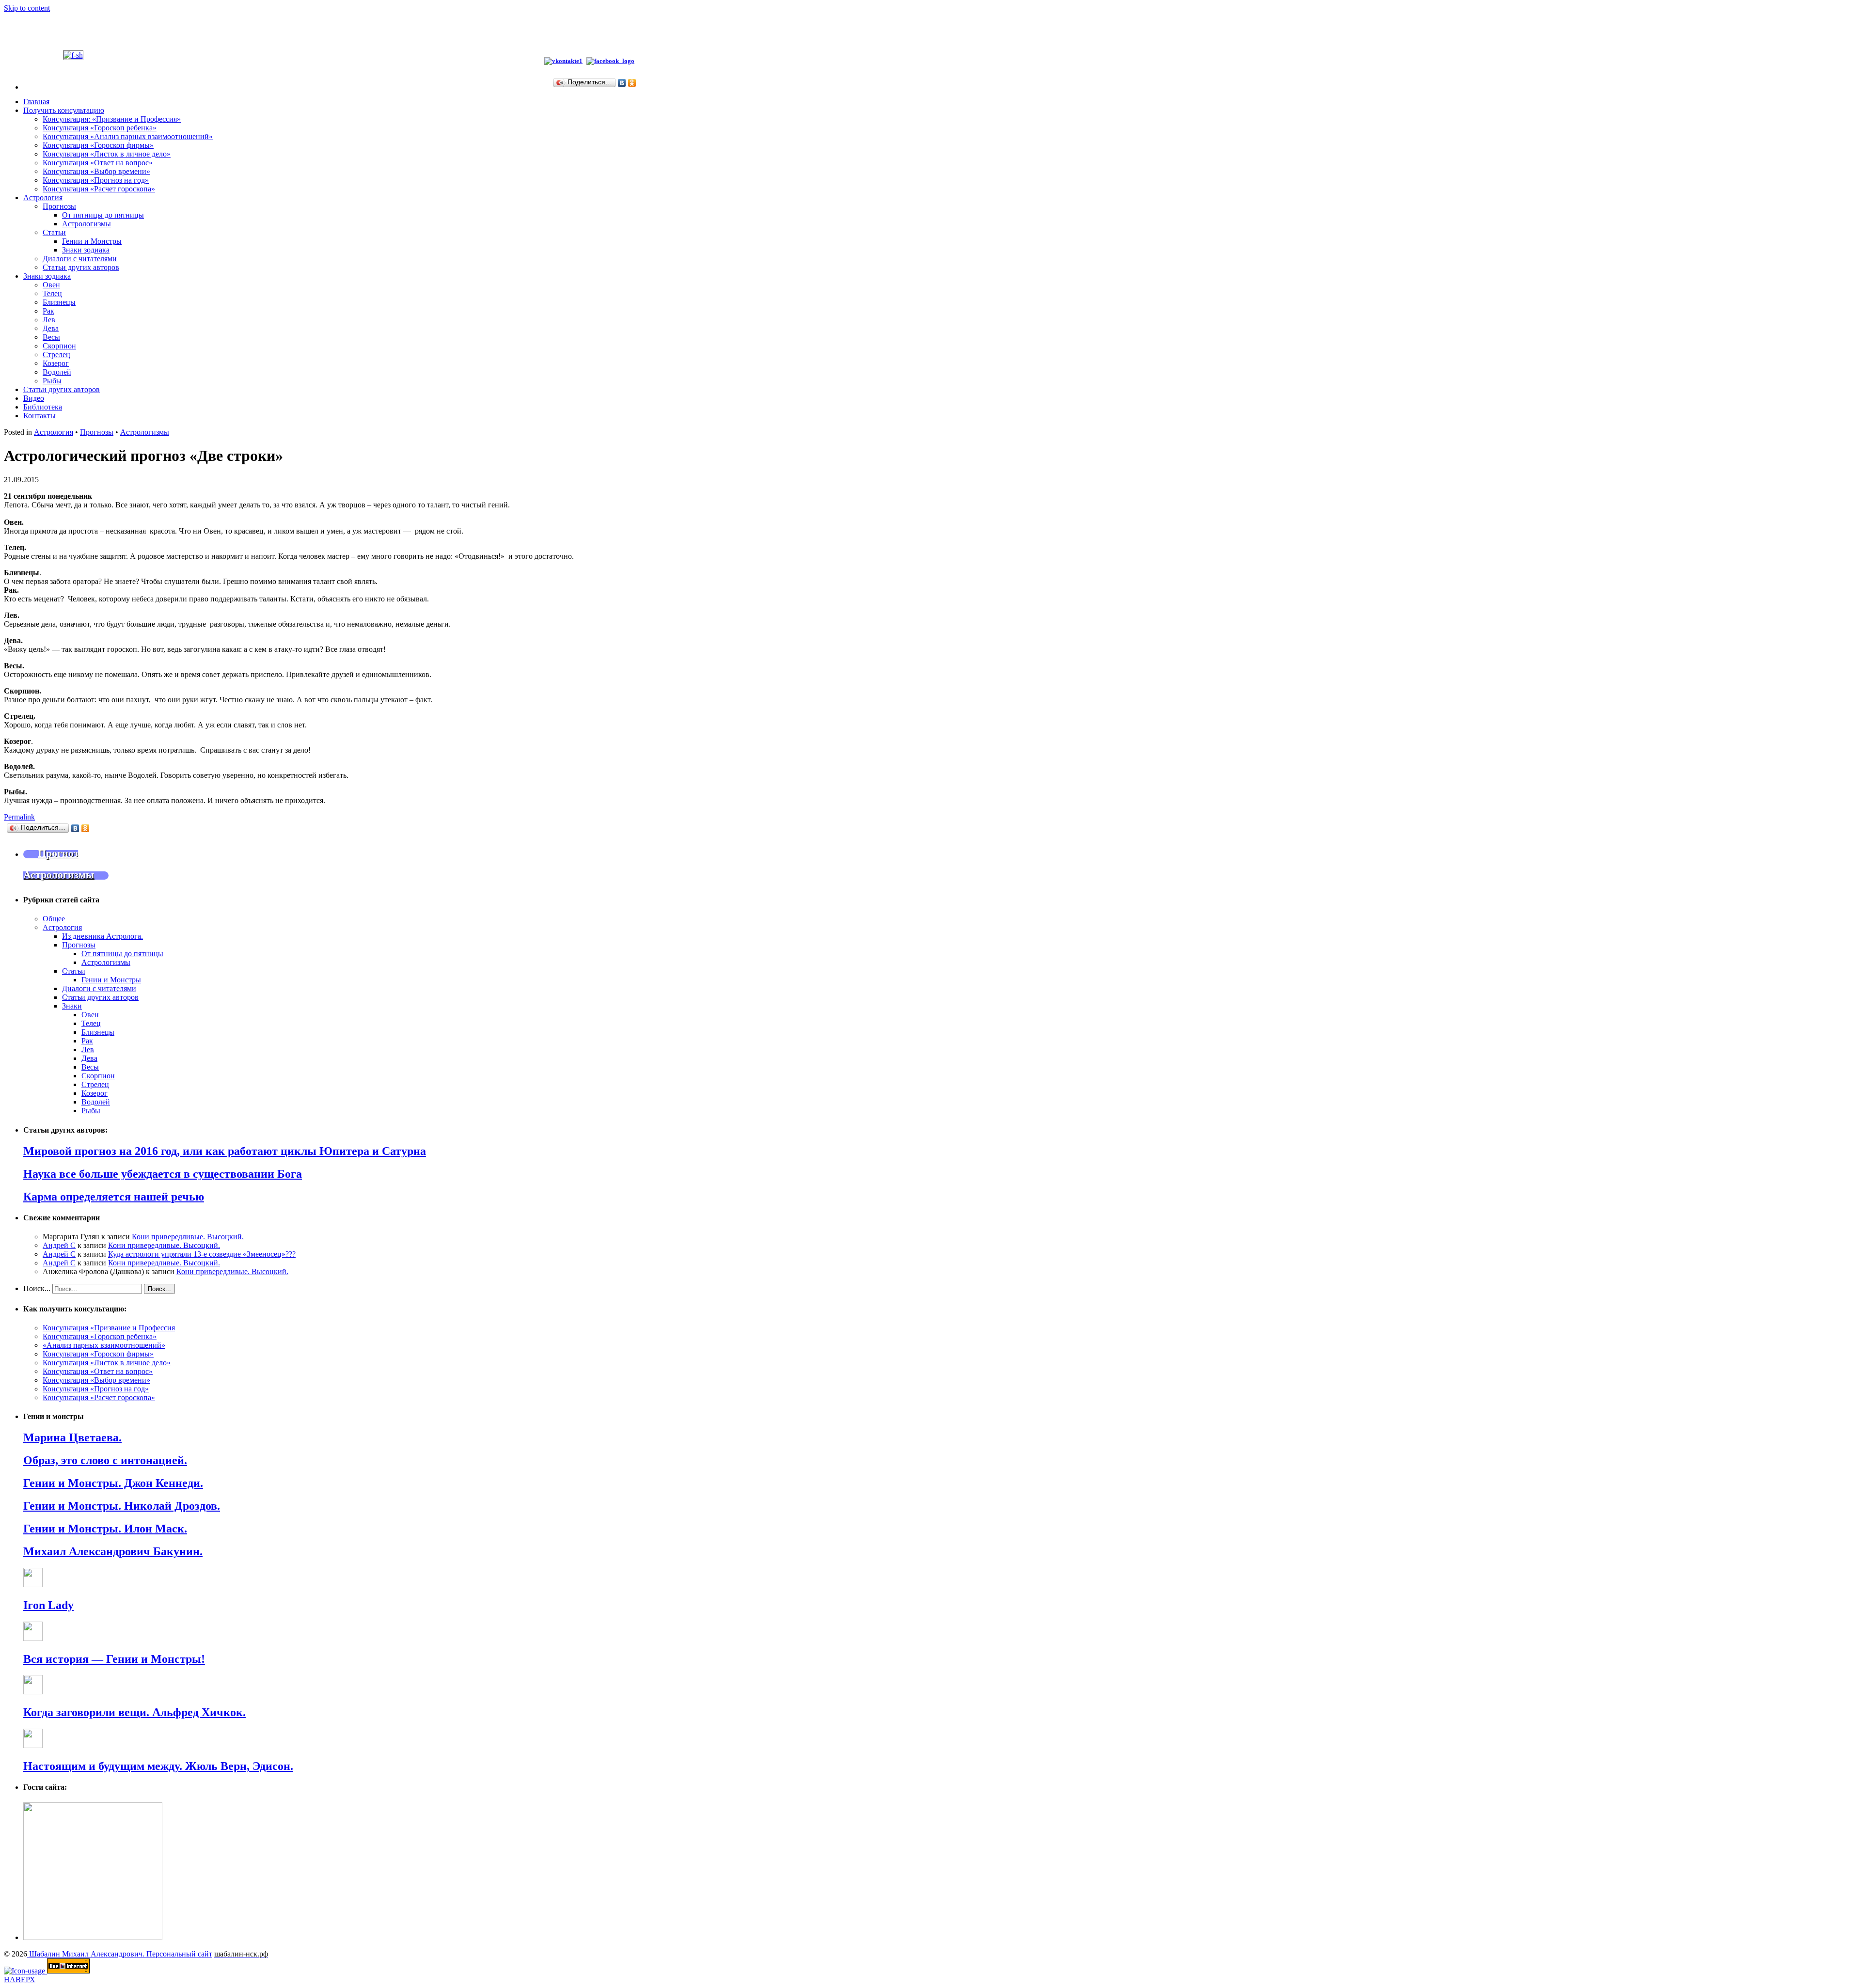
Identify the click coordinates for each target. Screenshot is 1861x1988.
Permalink (19, 817)
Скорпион (59, 346)
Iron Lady (48, 1605)
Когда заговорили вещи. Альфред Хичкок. (134, 1712)
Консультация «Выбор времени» (96, 171)
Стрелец (56, 355)
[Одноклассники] (632, 83)
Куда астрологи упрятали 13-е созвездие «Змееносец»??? (202, 1254)
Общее (54, 919)
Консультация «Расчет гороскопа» (99, 189)
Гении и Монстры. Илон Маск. (105, 1529)
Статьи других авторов (81, 267)
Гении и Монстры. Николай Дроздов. (122, 1506)
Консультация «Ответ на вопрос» (98, 163)
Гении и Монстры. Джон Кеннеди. (113, 1483)
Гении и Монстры (92, 241)
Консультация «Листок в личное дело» (107, 154)
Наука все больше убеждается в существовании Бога (163, 1174)
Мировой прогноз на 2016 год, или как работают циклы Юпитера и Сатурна (225, 1151)
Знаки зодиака (86, 250)
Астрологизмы (87, 224)
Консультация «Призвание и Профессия (109, 1328)
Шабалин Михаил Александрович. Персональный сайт (120, 1954)
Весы (51, 337)
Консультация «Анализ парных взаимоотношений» (128, 136)
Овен (51, 285)
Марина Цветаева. (72, 1437)
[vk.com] (563, 61)
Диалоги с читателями (80, 259)
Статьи (54, 232)
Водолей (57, 372)
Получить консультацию (64, 110)
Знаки (72, 1006)
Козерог (56, 363)
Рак (48, 311)
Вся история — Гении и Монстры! (114, 1659)
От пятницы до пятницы (103, 215)
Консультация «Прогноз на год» (96, 180)
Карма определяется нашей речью (114, 1197)
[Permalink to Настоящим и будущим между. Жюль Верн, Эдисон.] (33, 1745)
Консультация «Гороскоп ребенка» (100, 128)
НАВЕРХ (20, 1980)
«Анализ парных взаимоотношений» (104, 1345)
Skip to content (27, 8)
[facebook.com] (612, 61)
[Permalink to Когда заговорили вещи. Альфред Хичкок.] (33, 1692)
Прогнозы (59, 206)
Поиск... (37, 1288)
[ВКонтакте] (622, 83)
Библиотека (43, 407)
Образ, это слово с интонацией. (105, 1460)
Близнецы (59, 302)
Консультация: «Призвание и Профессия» (112, 119)
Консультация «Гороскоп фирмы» (98, 145)
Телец (52, 293)
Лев (49, 320)
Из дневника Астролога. (103, 936)
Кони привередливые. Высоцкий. (188, 1237)
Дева (51, 328)
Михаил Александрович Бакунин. (113, 1551)
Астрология (43, 197)
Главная (36, 102)
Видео (34, 398)
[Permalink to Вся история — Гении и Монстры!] (33, 1638)
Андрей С (59, 1245)
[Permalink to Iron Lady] (33, 1585)
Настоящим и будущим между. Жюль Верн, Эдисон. (158, 1766)
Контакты (39, 416)
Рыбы (52, 381)
